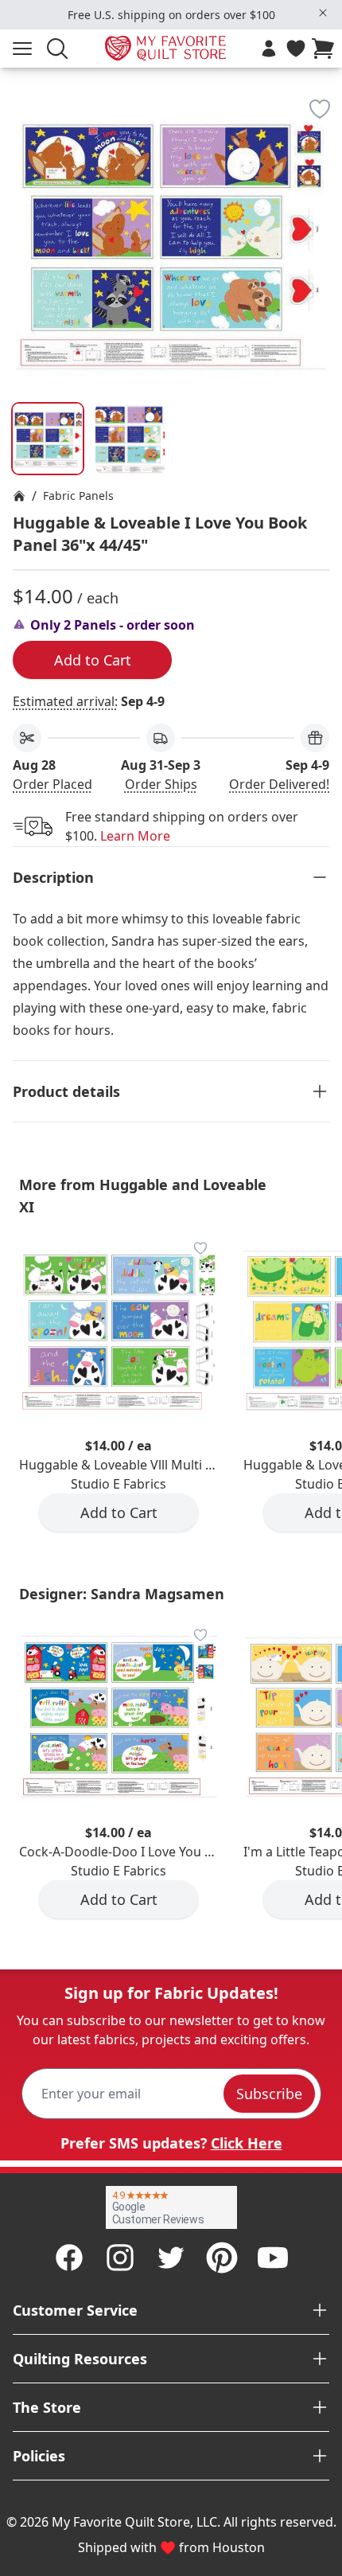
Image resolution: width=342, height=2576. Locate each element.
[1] (130, 439)
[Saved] (296, 49)
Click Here (247, 2143)
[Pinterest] (222, 2258)
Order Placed (52, 784)
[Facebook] (69, 2258)
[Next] (323, 189)
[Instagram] (120, 2258)
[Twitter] (171, 2258)
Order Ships (161, 784)
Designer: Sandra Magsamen (122, 1594)
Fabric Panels (78, 496)
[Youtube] (273, 2258)
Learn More (135, 836)
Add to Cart (93, 660)
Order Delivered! (279, 784)
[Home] (19, 496)
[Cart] (326, 49)
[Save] (320, 109)
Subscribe (269, 2094)
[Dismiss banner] (323, 13)
